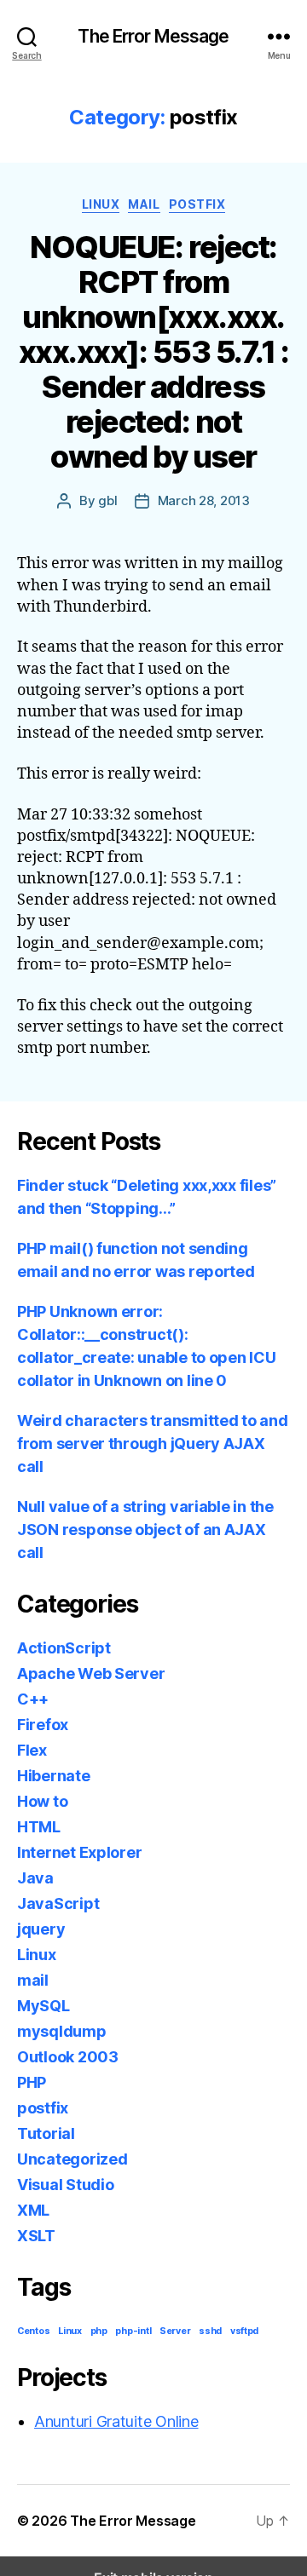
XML (33, 2210)
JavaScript (58, 1903)
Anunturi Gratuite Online (116, 2421)
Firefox (43, 1725)
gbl (107, 500)
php (99, 2331)
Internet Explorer (79, 1852)
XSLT (36, 2236)
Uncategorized (72, 2159)
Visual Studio (66, 2185)
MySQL (43, 2006)
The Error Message (153, 36)
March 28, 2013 (204, 500)
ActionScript (64, 1648)
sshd (210, 2331)
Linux (101, 204)
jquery (41, 1929)
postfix (197, 204)
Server (175, 2331)
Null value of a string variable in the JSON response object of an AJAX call (145, 1529)
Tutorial (46, 2133)
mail (144, 204)
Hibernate (54, 1776)
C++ (33, 1699)
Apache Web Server (91, 1673)
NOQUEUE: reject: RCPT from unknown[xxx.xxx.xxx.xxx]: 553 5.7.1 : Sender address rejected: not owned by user (154, 352)
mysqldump (62, 2031)
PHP (32, 2082)
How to (42, 1801)
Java (35, 1878)
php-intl (133, 2331)
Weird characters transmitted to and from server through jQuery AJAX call (153, 1443)
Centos (33, 2331)
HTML (39, 1827)
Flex (32, 1750)
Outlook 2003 (68, 2057)
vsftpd (244, 2331)
